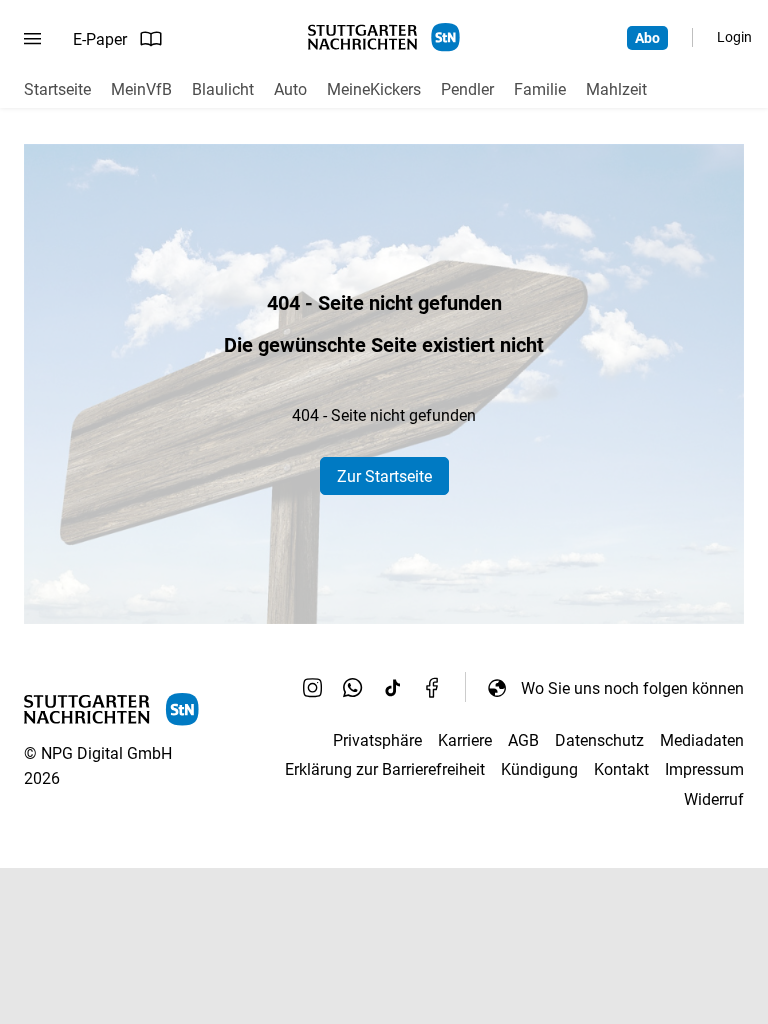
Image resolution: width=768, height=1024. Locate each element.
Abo (647, 38)
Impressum (704, 769)
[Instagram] (313, 688)
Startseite (57, 89)
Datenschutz (599, 740)
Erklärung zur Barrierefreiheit (385, 769)
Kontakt (621, 769)
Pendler (467, 89)
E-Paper (100, 39)
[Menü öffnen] (32, 39)
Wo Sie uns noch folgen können (632, 688)
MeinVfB (141, 89)
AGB (523, 740)
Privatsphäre (377, 740)
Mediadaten (702, 740)
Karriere (465, 740)
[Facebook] (433, 688)
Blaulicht (223, 89)
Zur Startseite (384, 476)
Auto (290, 89)
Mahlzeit (616, 89)
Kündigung (539, 769)
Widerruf (714, 799)
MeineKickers (374, 89)
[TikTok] (393, 688)
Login (734, 37)
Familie (540, 89)
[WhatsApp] (353, 688)
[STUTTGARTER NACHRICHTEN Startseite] (384, 37)
